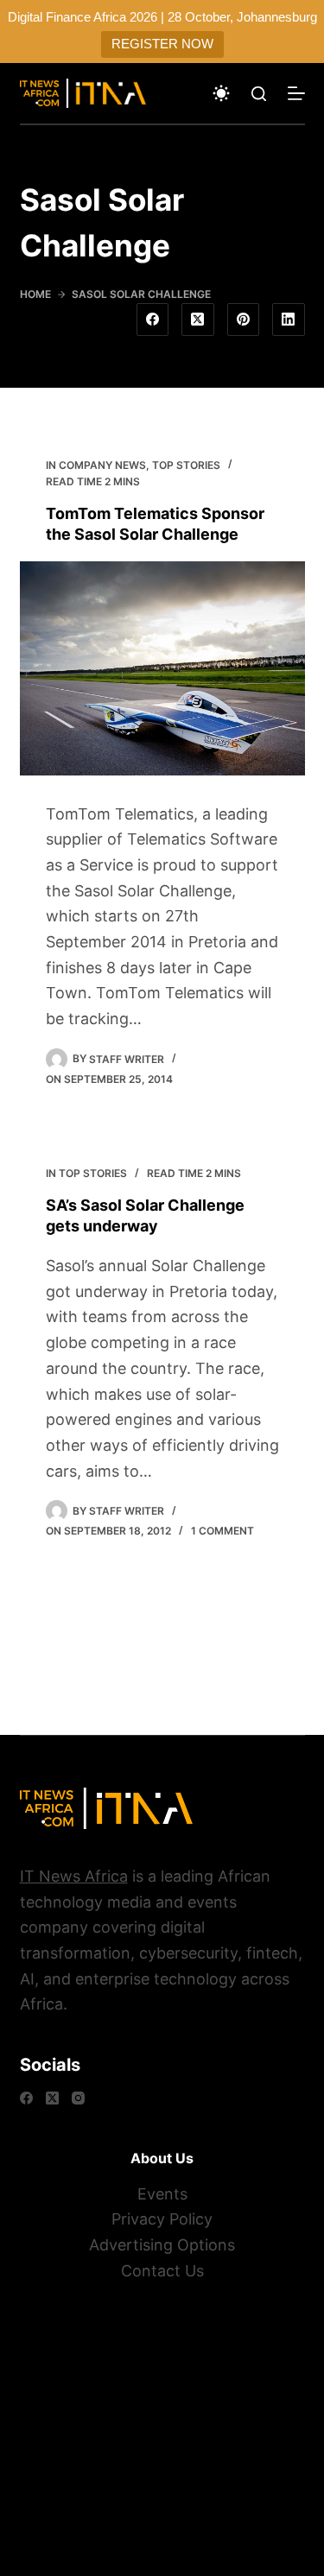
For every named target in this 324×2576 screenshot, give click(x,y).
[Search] (259, 94)
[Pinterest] (244, 320)
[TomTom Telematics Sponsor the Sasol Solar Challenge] (162, 668)
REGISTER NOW (162, 44)
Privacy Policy (162, 2219)
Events (162, 2194)
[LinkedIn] (289, 320)
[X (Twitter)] (198, 320)
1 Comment (222, 1531)
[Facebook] (153, 320)
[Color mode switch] (221, 93)
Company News (102, 465)
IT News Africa (74, 1876)
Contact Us (162, 2271)
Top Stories (186, 465)
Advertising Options (162, 2245)
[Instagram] (78, 2098)
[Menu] (296, 93)
